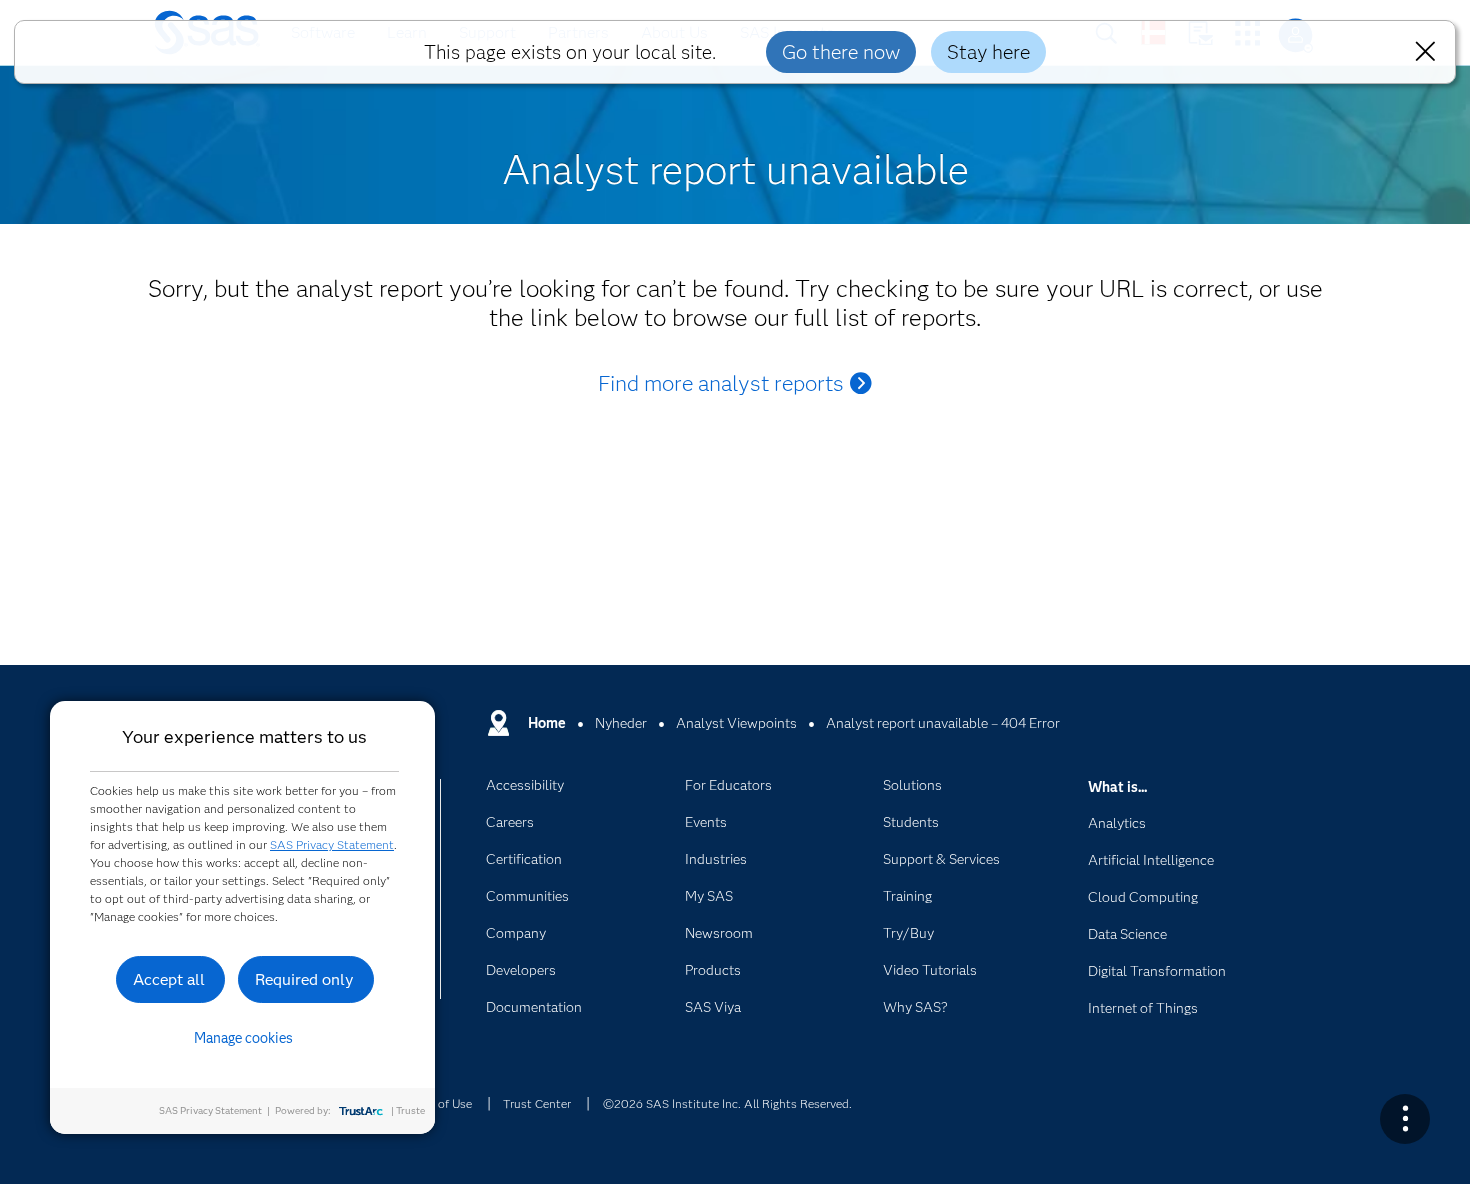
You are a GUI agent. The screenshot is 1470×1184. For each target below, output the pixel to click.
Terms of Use (437, 1103)
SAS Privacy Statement (332, 844)
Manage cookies (243, 1038)
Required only (304, 979)
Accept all (169, 979)
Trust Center (537, 1103)
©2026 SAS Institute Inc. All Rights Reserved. (727, 1103)
